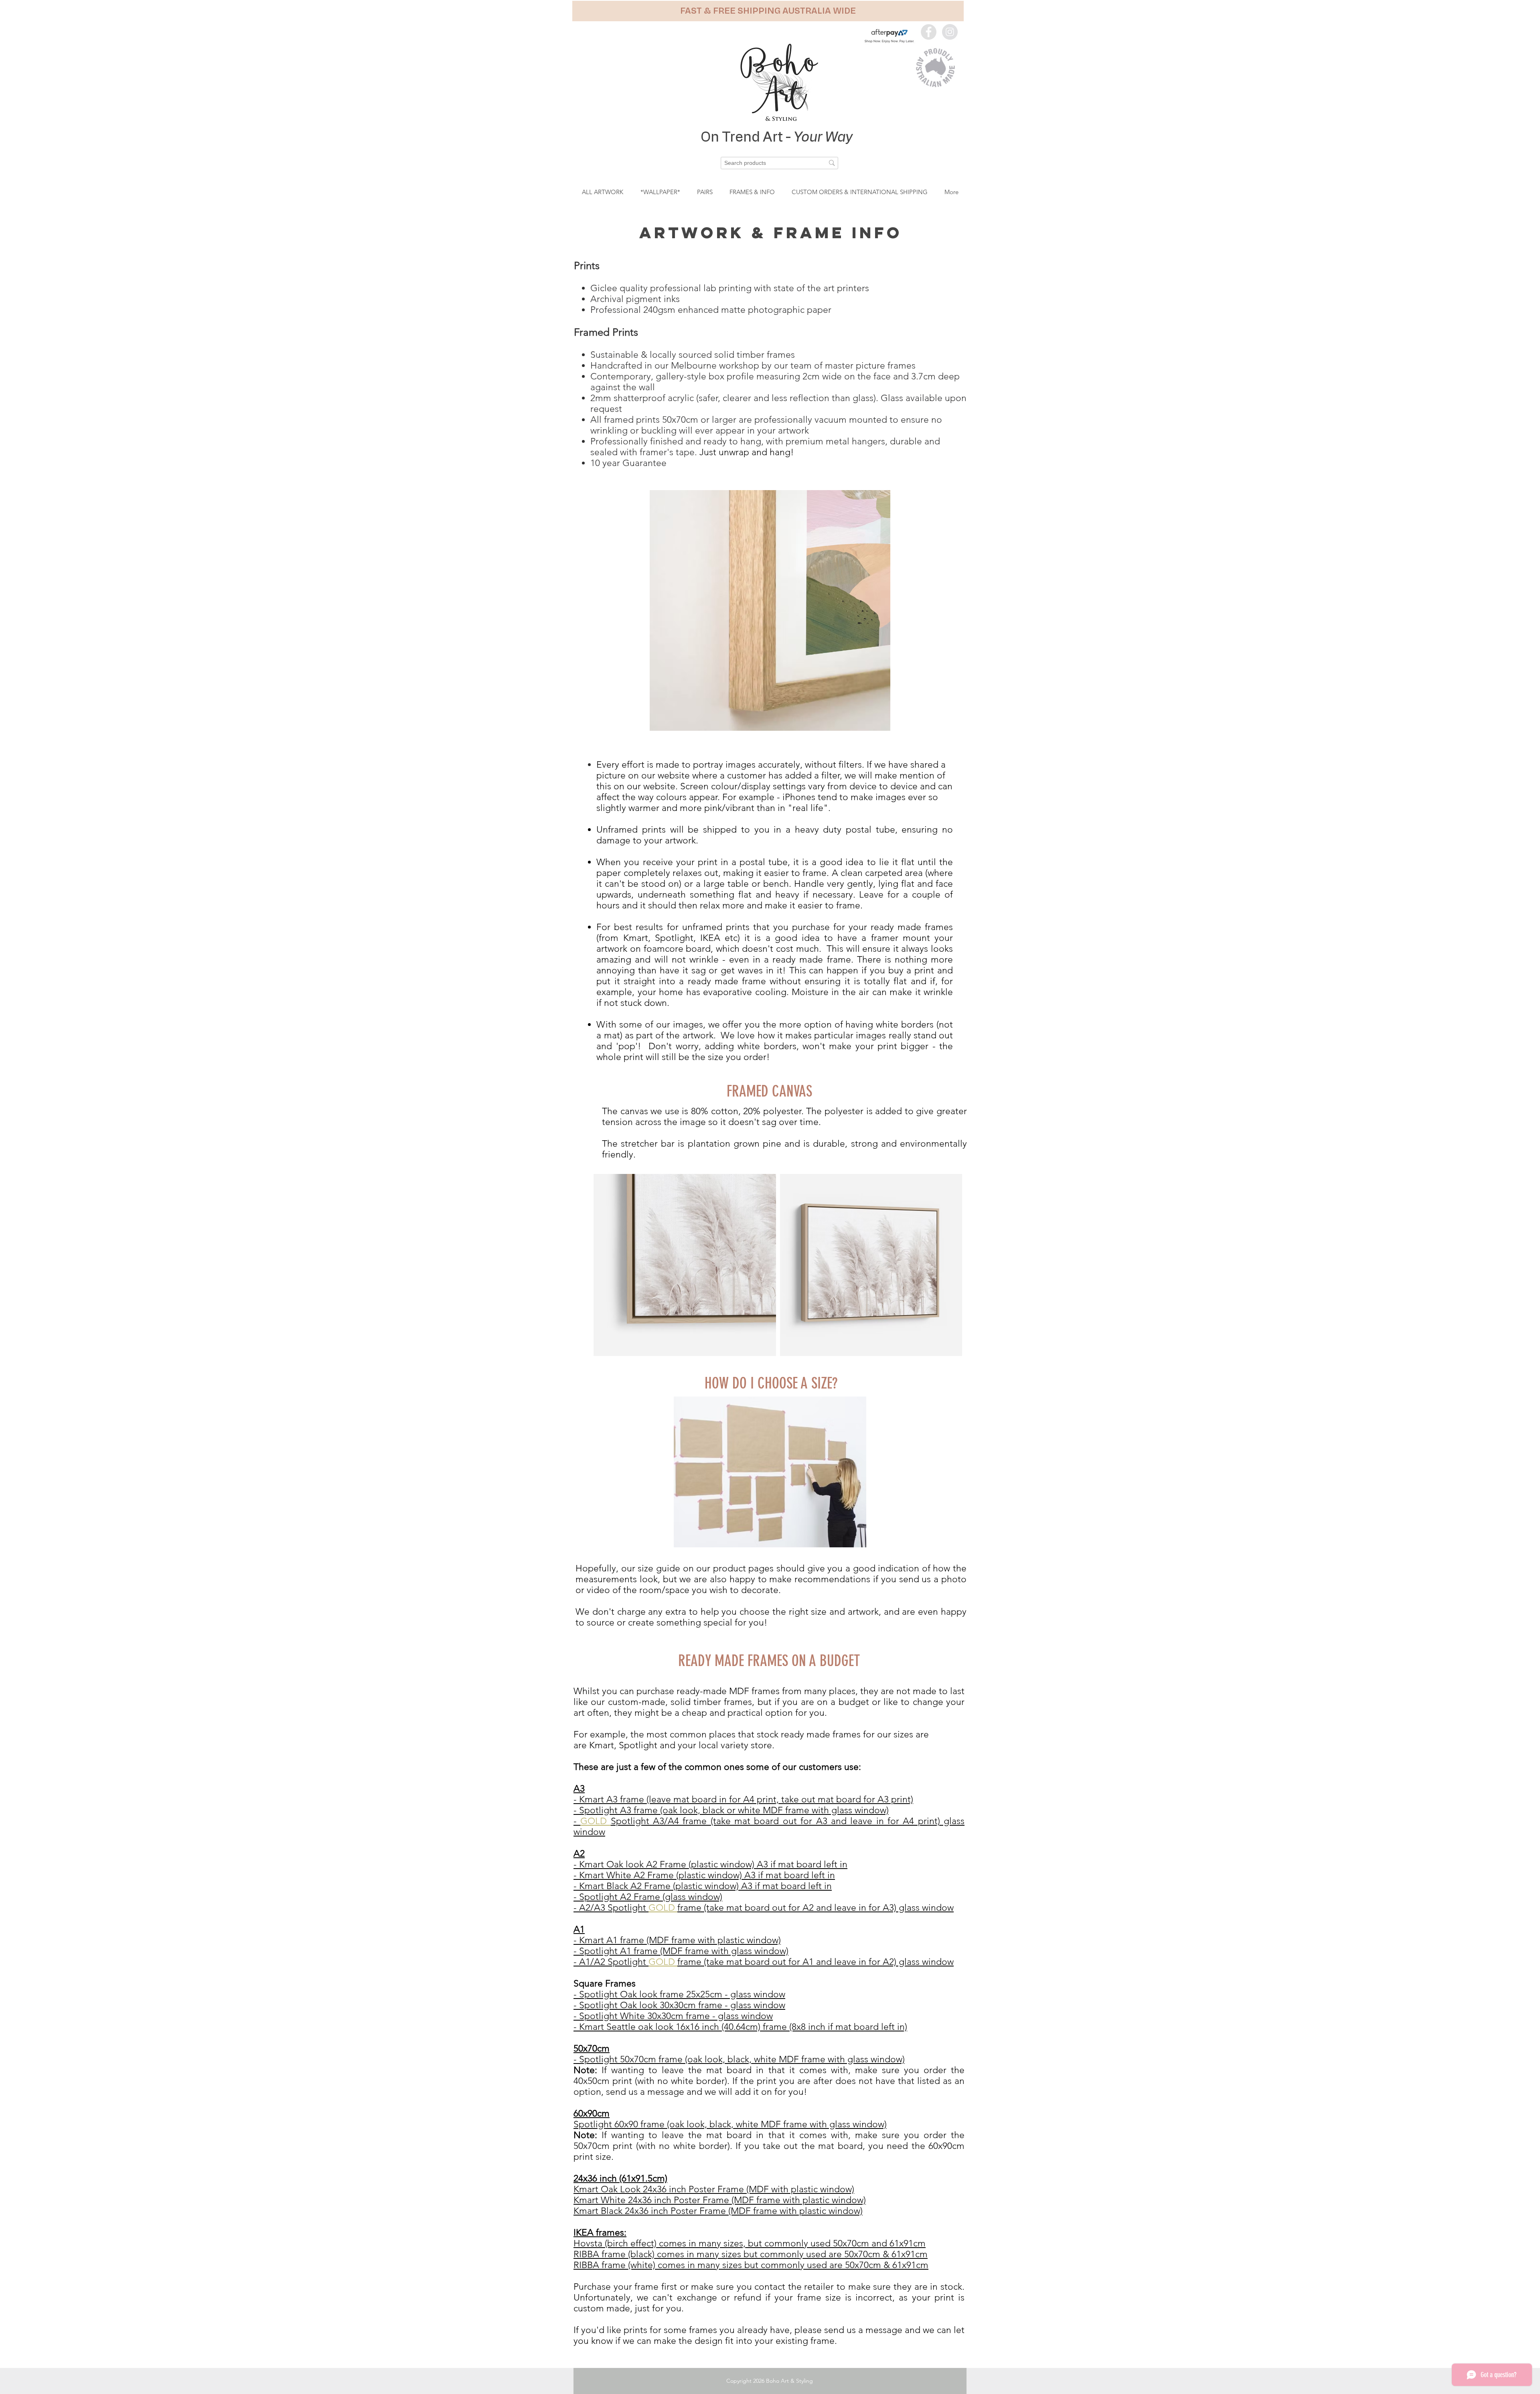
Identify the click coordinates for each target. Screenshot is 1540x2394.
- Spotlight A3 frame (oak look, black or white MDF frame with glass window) (731, 1810)
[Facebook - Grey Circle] (929, 32)
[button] (768, 11)
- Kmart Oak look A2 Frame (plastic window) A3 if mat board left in (710, 1864)
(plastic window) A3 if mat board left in (756, 1875)
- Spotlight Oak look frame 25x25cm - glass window (679, 1994)
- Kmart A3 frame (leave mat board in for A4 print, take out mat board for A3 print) (743, 1799)
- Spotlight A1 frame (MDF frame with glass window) (681, 1951)
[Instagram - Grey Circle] (950, 32)
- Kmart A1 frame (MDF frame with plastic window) (677, 1940)
